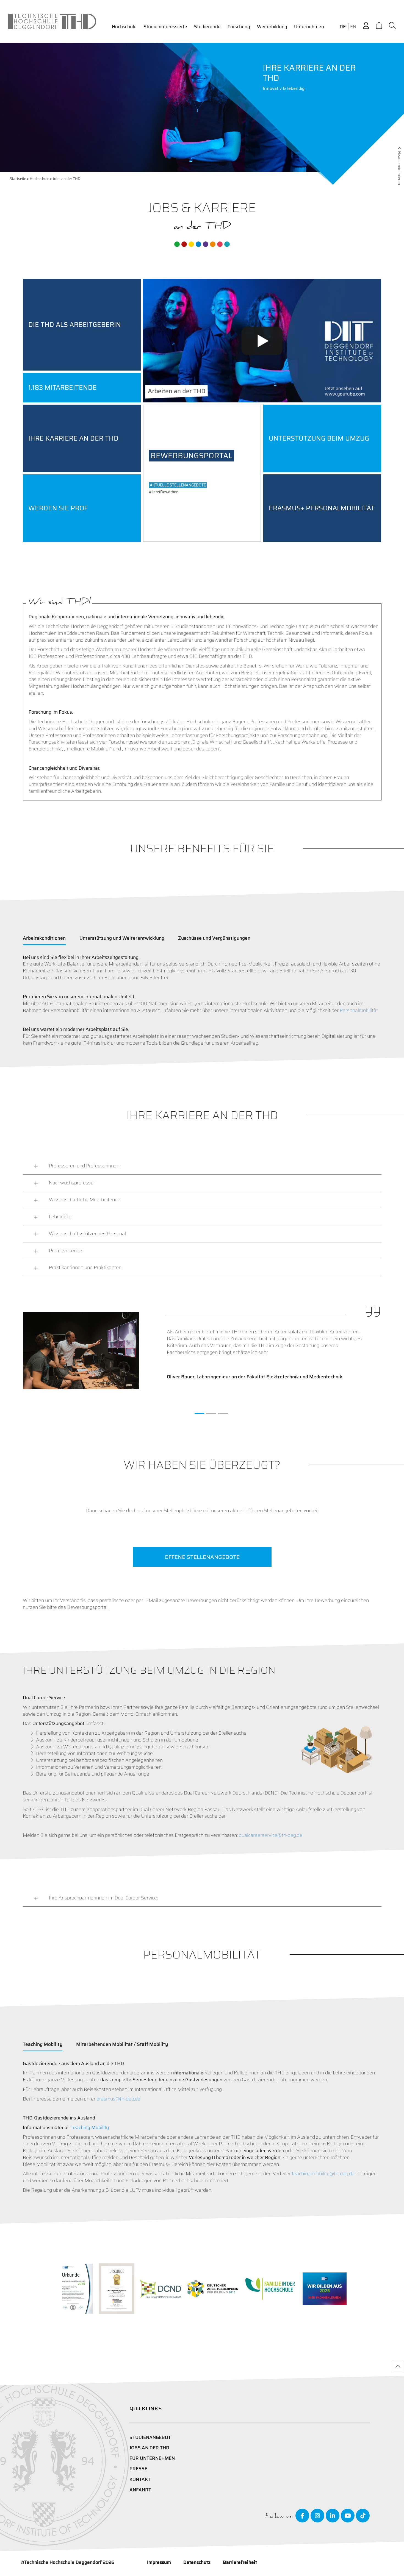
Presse (138, 2469)
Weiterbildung (272, 27)
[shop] (379, 26)
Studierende (207, 27)
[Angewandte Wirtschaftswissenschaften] (184, 244)
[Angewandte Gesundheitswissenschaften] (213, 244)
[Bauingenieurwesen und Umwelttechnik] (177, 244)
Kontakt (140, 2479)
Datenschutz (197, 2562)
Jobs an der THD (149, 2448)
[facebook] (302, 2516)
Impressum (159, 2562)
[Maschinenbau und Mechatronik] (198, 244)
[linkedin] (333, 2516)
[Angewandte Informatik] (220, 244)
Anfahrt (140, 2490)
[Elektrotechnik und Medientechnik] (191, 244)
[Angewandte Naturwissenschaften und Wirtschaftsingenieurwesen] (206, 244)
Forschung (239, 27)
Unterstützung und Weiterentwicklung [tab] (122, 938)
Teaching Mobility (90, 2127)
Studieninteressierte (165, 27)
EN (353, 27)
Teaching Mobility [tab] (43, 2044)
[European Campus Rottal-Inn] (227, 244)
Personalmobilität (359, 1010)
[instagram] (317, 2516)
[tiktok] (363, 2516)
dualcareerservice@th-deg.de (271, 1835)
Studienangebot (150, 2437)
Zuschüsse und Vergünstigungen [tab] (214, 938)
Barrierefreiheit (240, 2562)
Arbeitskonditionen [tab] (44, 938)
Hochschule (124, 27)
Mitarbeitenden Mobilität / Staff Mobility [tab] (122, 2044)
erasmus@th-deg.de (118, 2099)
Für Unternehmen (152, 2458)
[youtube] (348, 2516)
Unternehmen (309, 27)
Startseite (18, 179)
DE (343, 27)
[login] (366, 26)
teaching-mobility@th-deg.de (323, 2174)
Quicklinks (146, 2408)
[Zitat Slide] (199, 1414)
